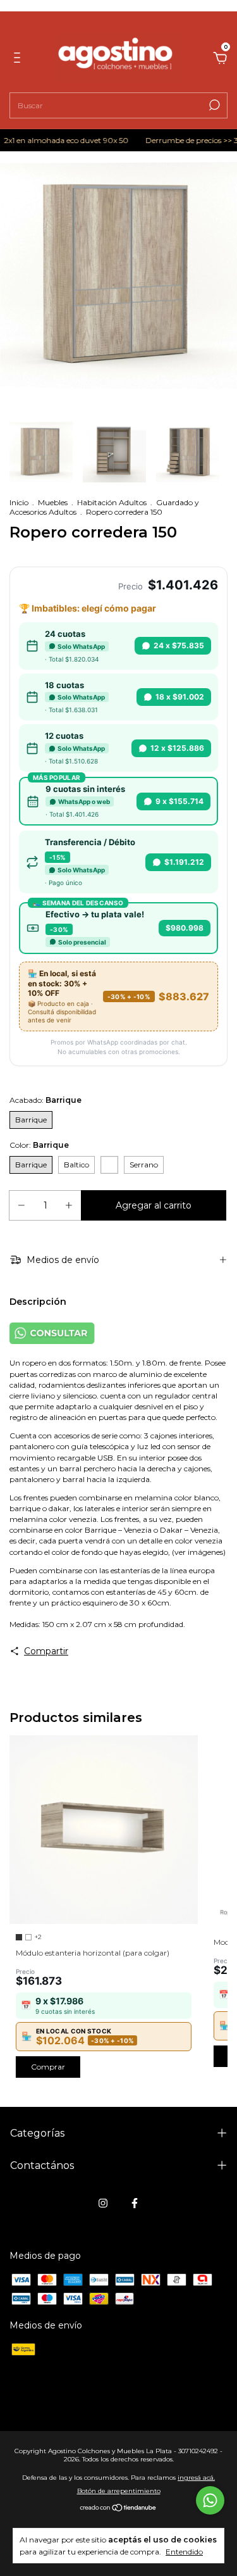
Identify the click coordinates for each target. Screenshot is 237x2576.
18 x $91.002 (180, 697)
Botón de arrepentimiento (119, 2491)
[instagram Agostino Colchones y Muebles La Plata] (103, 2203)
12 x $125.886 (177, 748)
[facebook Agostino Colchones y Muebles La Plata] (135, 2203)
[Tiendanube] (118, 2509)
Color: (39, 1145)
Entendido (184, 2552)
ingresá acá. (196, 2478)
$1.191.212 (184, 862)
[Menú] (19, 60)
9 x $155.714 (179, 801)
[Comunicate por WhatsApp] (210, 2500)
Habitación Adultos (112, 502)
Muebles (53, 502)
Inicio (19, 502)
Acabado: (46, 1100)
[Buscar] (213, 105)
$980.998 (185, 928)
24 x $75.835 (179, 645)
